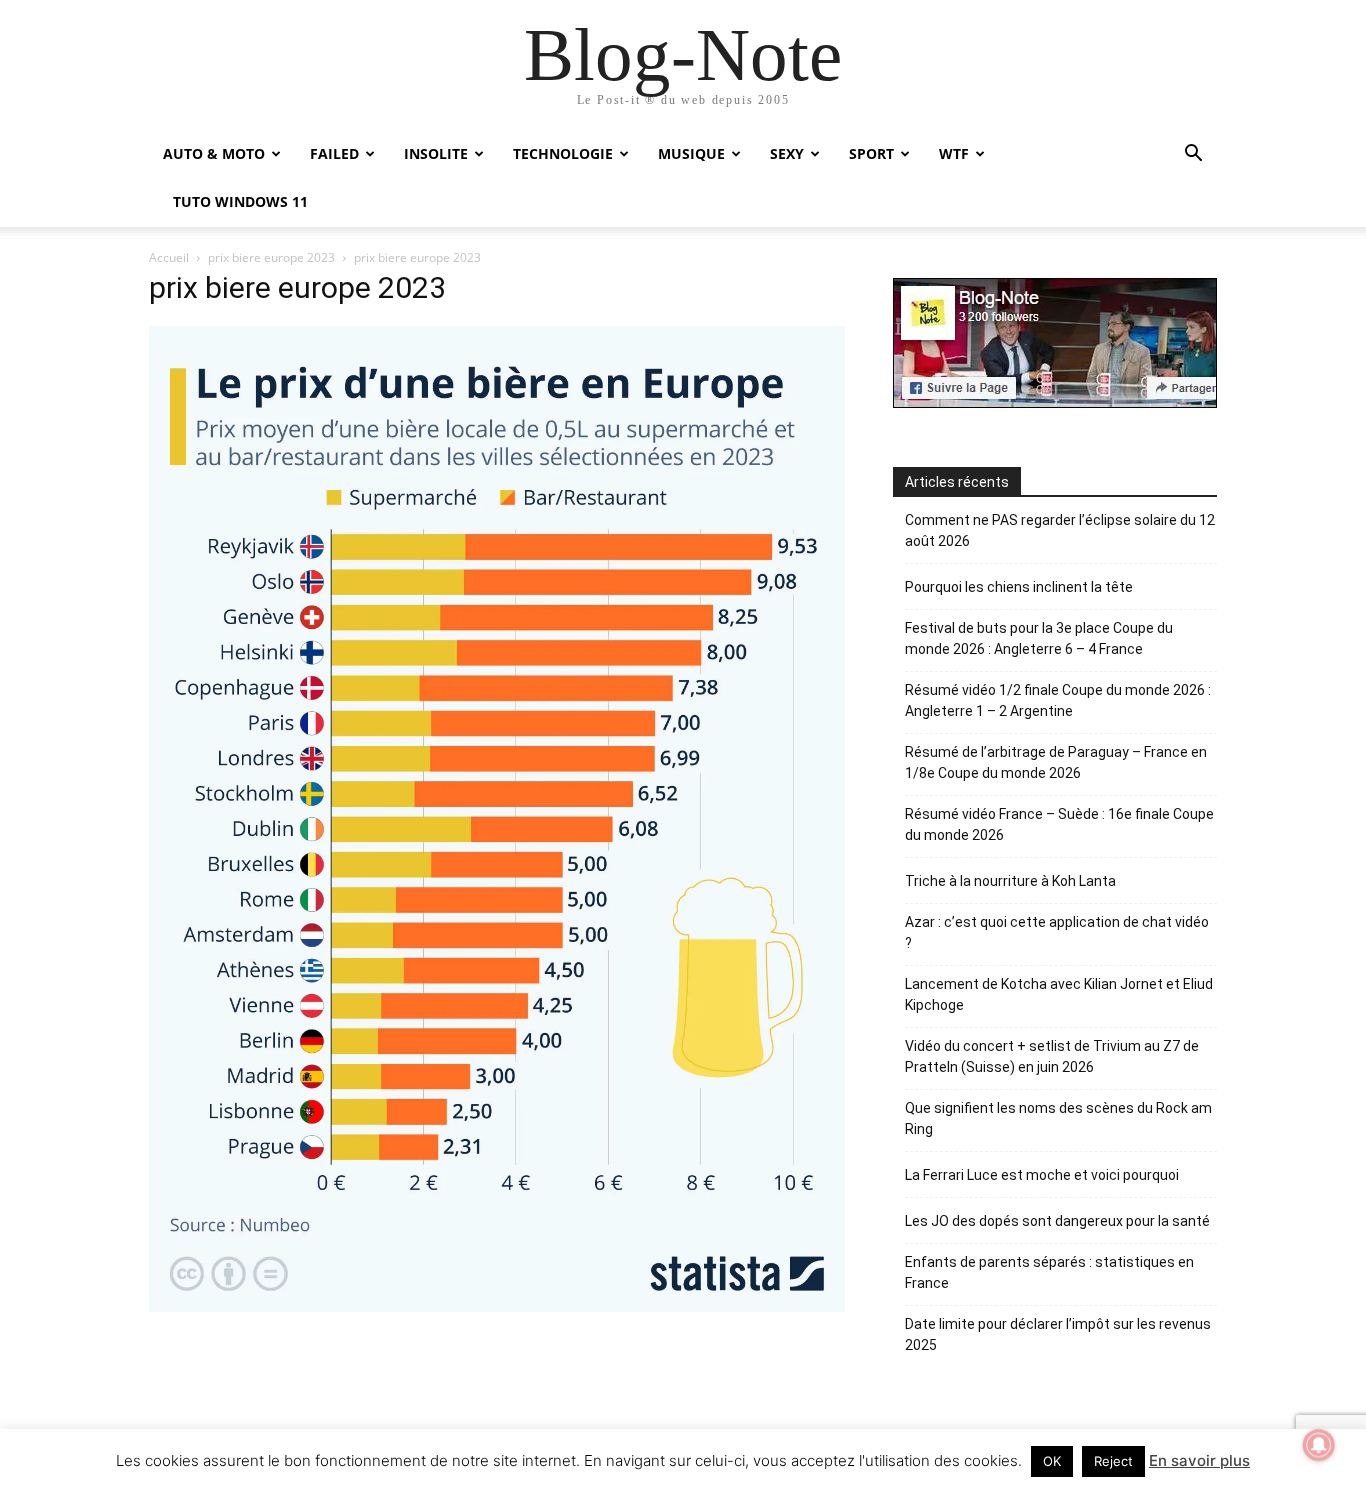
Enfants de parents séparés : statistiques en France (1049, 1272)
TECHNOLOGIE (563, 153)
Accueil (169, 257)
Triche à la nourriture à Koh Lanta (1010, 881)
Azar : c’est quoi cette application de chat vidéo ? (1057, 932)
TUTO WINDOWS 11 (240, 201)
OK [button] (1052, 1461)
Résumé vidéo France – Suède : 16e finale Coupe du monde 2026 (1059, 824)
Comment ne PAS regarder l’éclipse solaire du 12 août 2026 (1060, 530)
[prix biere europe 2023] (497, 1306)
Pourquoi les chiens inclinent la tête (1019, 587)
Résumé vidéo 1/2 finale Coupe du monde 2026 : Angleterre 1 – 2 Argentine (1058, 700)
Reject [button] (1113, 1461)
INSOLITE (436, 153)
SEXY (787, 153)
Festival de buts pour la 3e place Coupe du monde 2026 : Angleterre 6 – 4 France (1039, 638)
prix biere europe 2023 (271, 257)
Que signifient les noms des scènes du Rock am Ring (1058, 1118)
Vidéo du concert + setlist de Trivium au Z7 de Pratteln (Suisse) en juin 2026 (1052, 1056)
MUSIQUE (691, 153)
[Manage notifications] (1319, 1445)
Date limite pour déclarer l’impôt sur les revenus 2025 (1058, 1334)
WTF (954, 153)
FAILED (334, 153)
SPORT (871, 153)
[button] (1193, 155)
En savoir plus (1199, 1460)
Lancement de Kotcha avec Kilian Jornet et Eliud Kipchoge (1059, 994)
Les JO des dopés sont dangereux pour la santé (1057, 1221)
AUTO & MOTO (214, 153)
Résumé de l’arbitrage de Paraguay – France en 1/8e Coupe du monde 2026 (1056, 762)
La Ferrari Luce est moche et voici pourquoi (1042, 1175)
